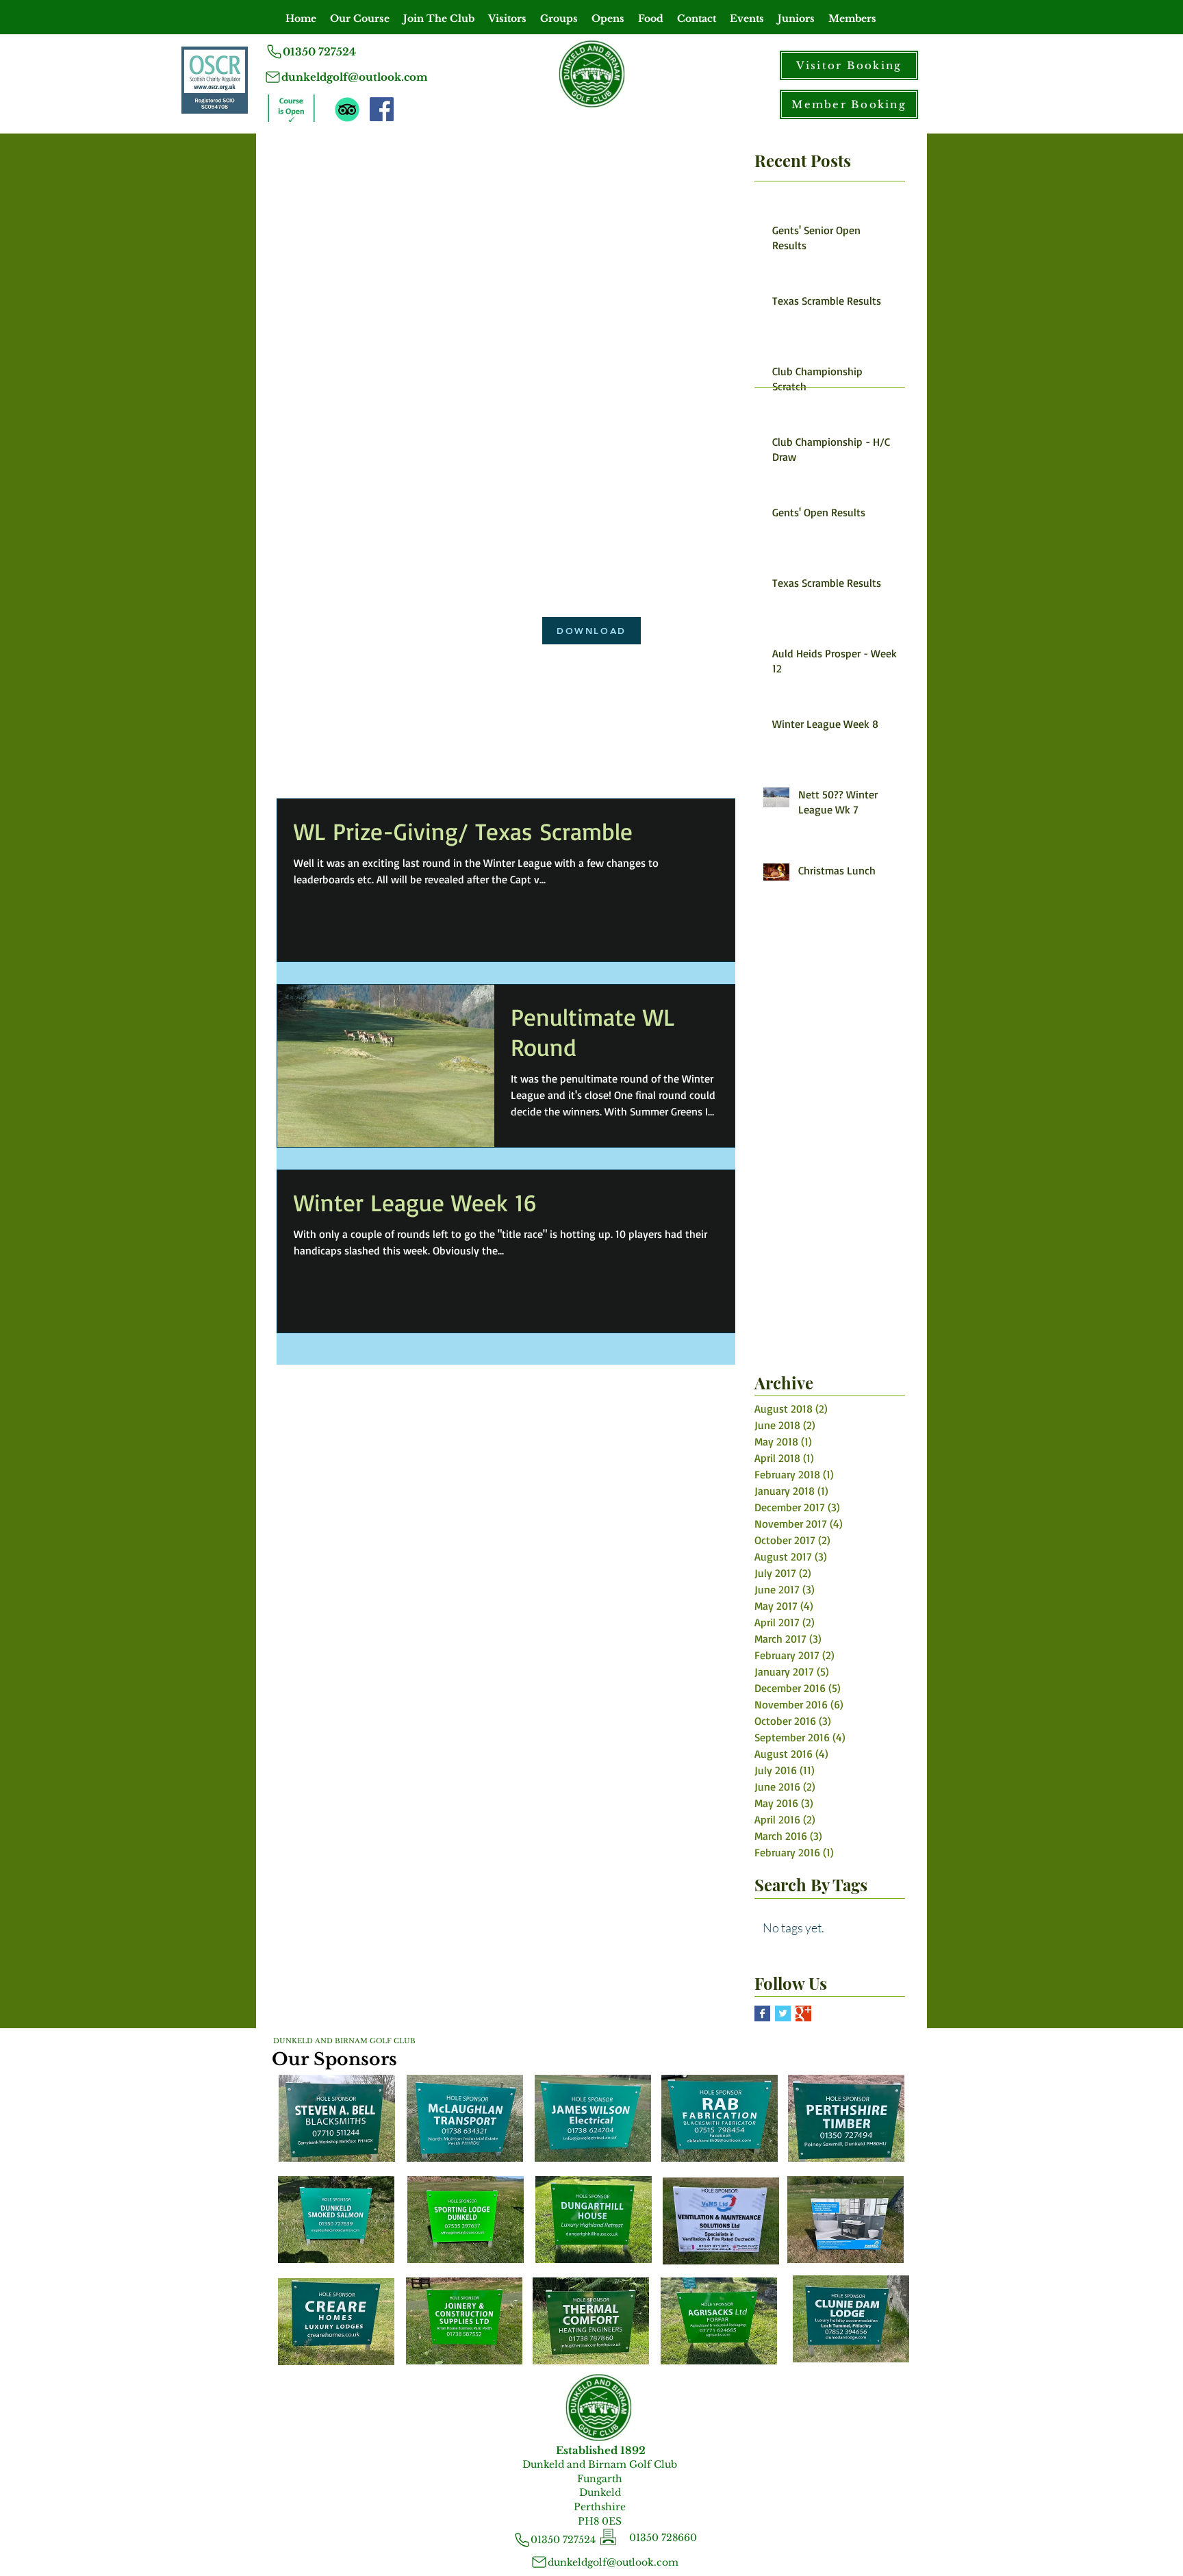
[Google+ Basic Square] (803, 2013)
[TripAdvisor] (347, 110)
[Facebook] (382, 109)
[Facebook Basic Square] (762, 2013)
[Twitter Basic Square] (783, 2013)
